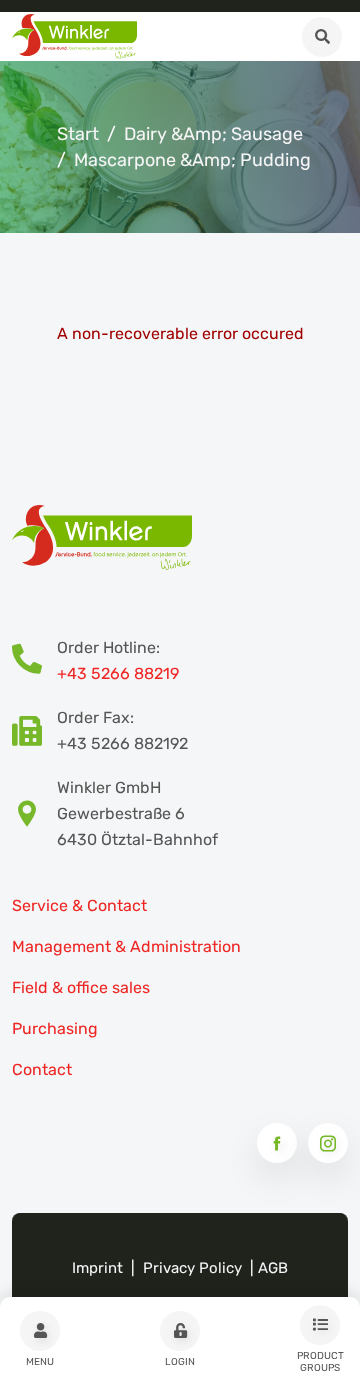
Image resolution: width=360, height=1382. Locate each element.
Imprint (97, 1268)
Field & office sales (81, 987)
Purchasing (55, 1028)
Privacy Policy (192, 1268)
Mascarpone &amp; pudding (192, 160)
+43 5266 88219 (118, 673)
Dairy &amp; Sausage (213, 134)
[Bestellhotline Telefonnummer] (34, 661)
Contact (42, 1069)
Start (78, 134)
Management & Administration (126, 946)
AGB (273, 1268)
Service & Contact (79, 905)
